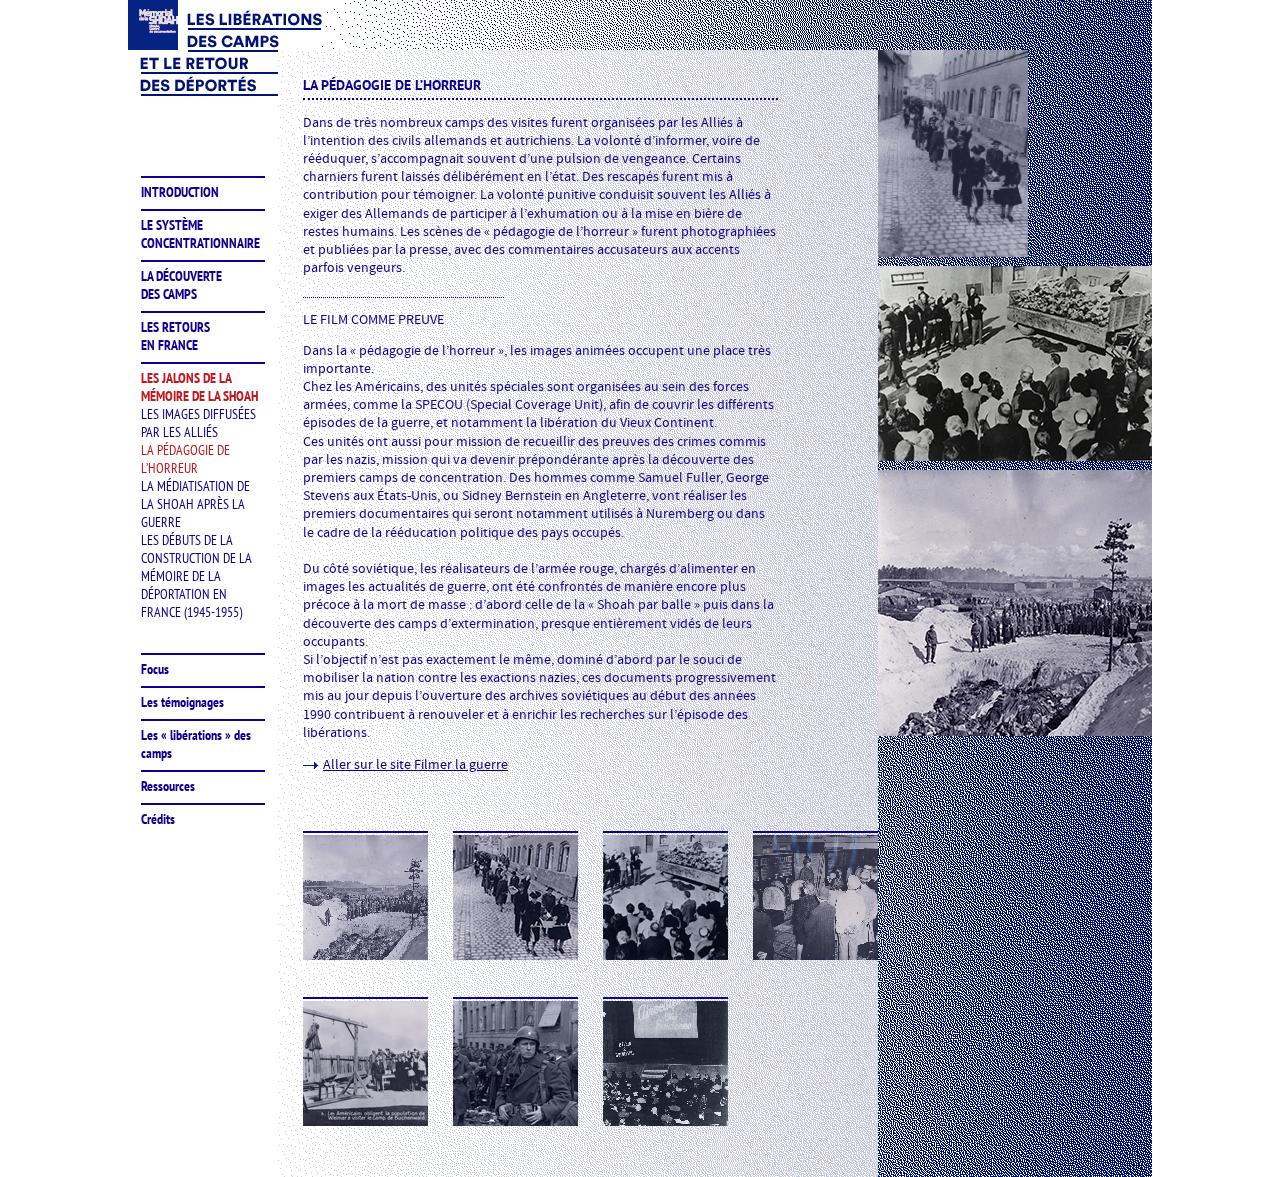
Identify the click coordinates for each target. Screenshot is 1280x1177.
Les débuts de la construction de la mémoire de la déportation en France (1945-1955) (196, 576)
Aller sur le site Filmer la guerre (415, 765)
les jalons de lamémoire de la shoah (199, 387)
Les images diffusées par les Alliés (198, 423)
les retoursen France (175, 336)
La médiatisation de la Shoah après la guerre (195, 504)
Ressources (168, 786)
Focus (155, 669)
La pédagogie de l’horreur (185, 459)
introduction (180, 192)
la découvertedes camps (181, 285)
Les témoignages (182, 702)
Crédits (158, 819)
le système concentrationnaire (200, 234)
